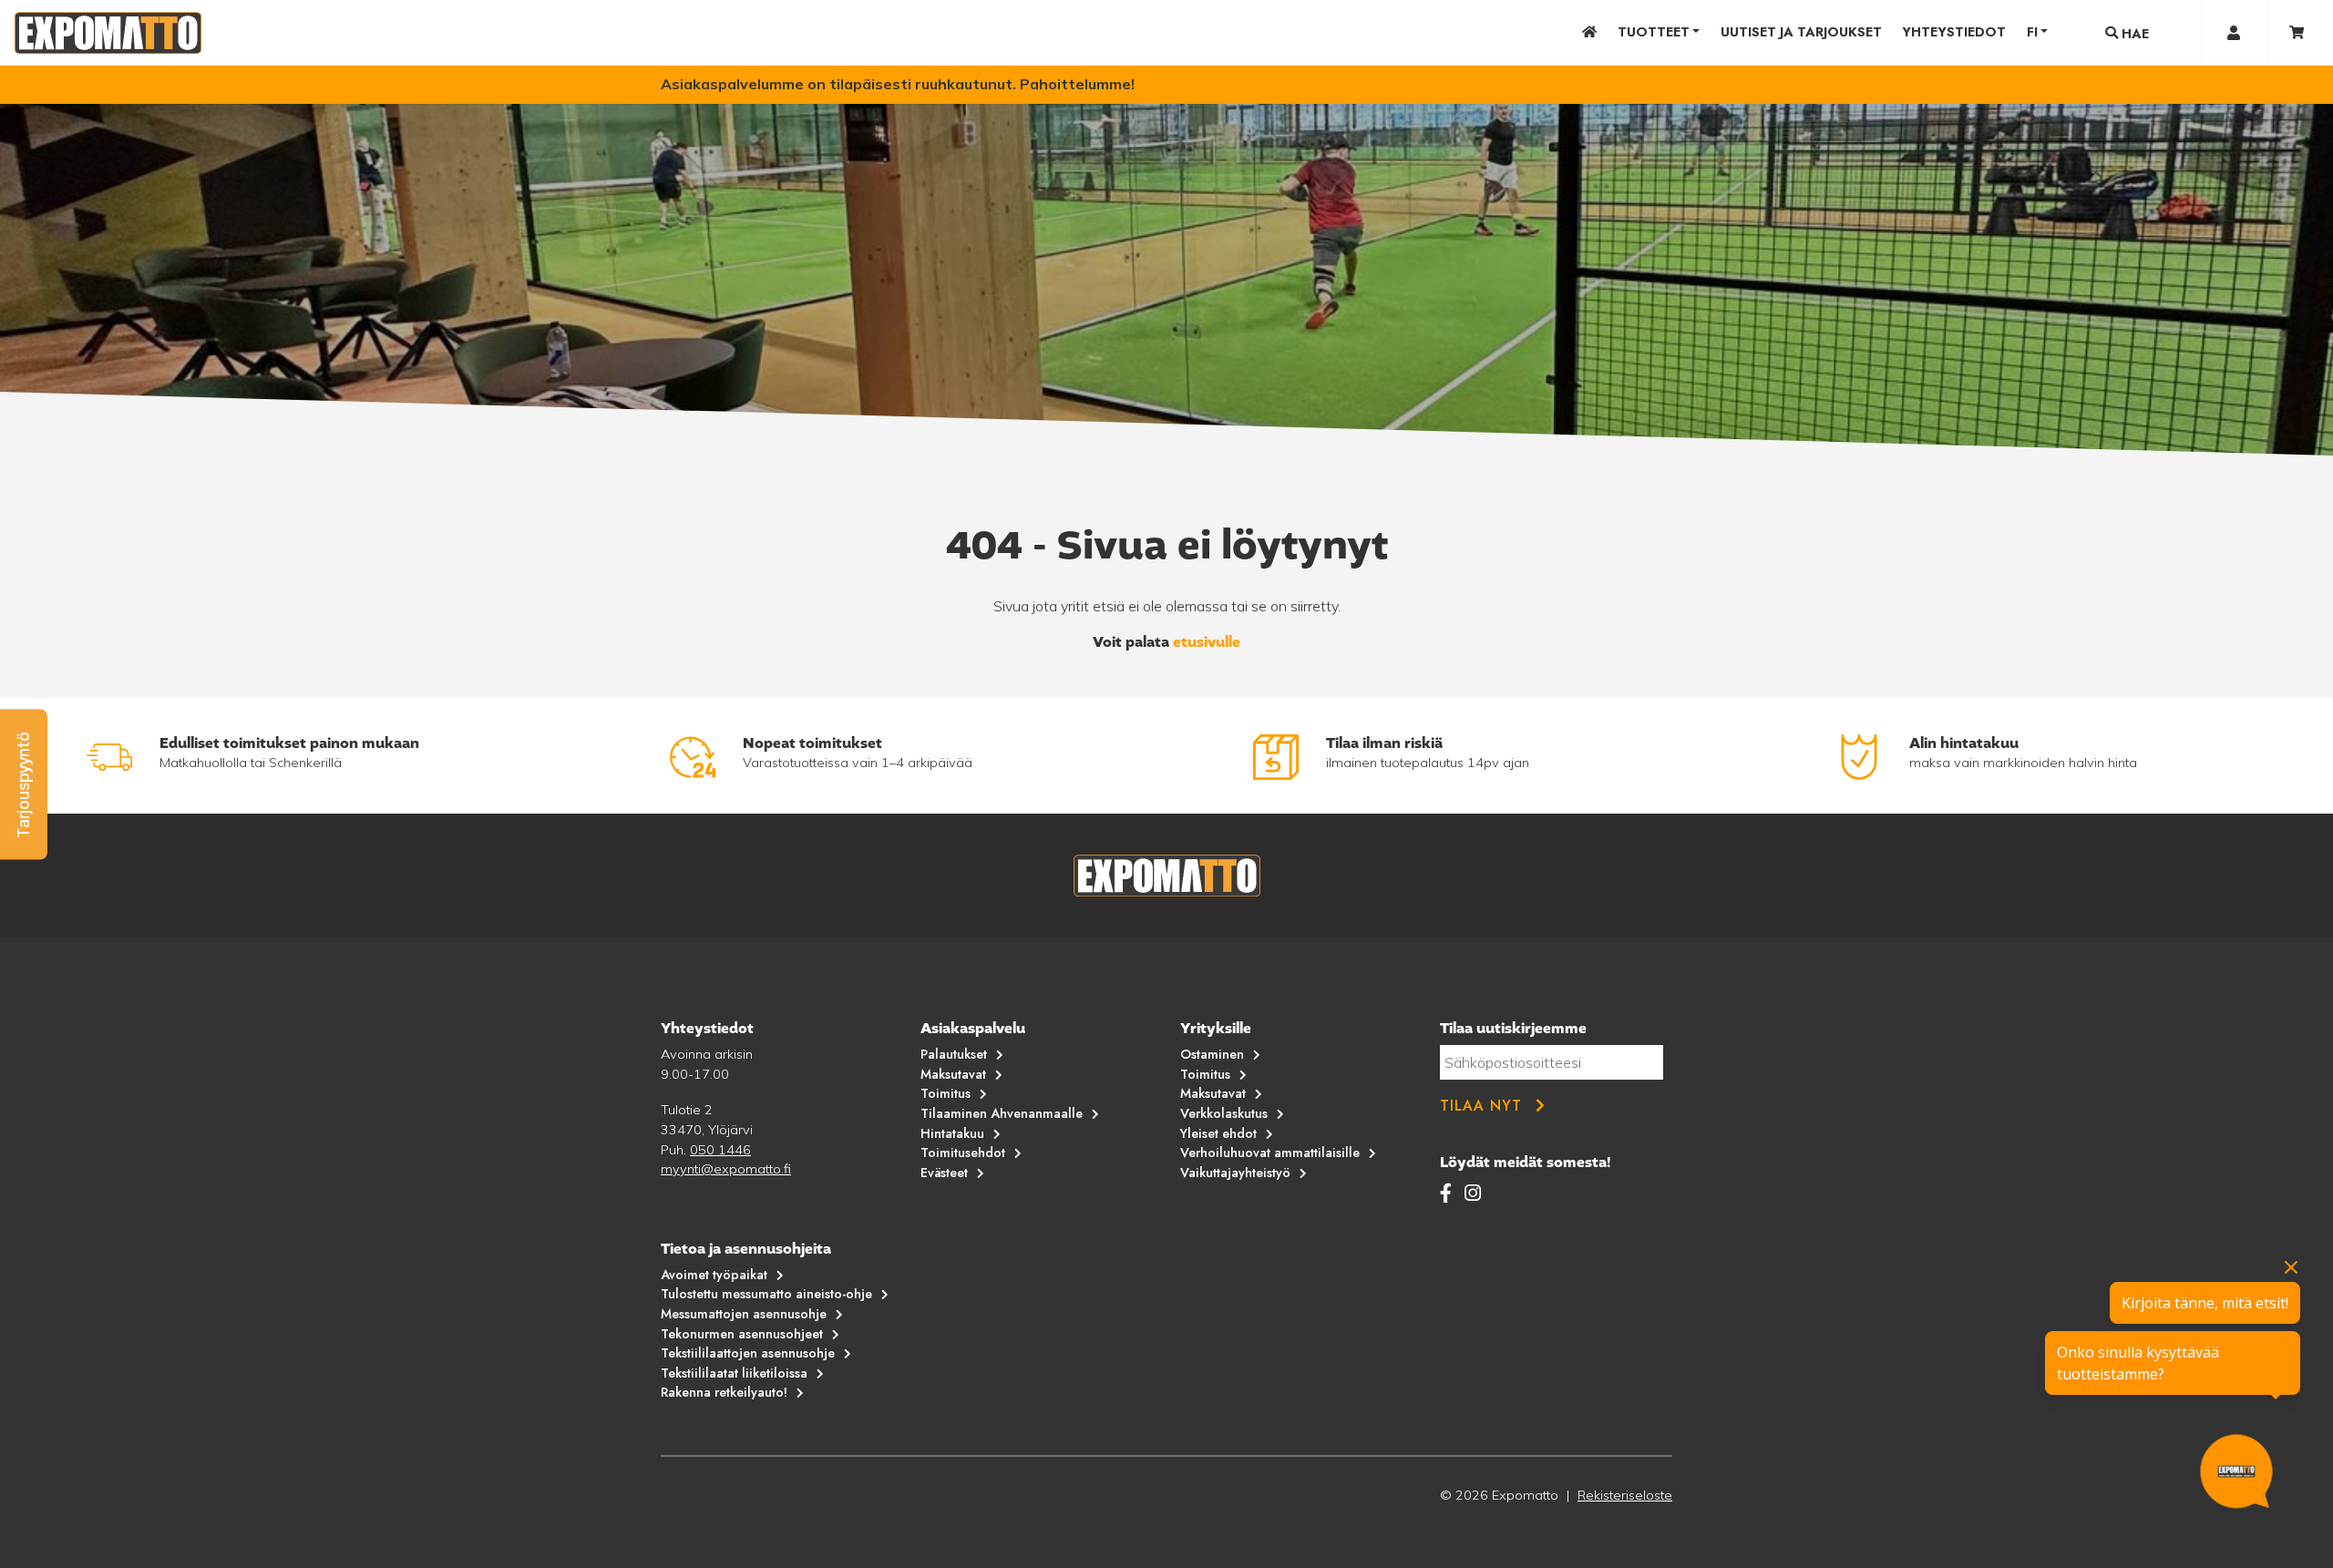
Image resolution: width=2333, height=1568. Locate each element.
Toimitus (946, 1093)
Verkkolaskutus (1224, 1113)
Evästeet (944, 1173)
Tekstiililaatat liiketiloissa (734, 1373)
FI (2032, 32)
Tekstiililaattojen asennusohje (748, 1353)
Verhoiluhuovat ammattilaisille (1270, 1153)
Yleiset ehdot (1218, 1133)
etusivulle (1207, 642)
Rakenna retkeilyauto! (724, 1392)
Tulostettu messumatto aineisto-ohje (766, 1294)
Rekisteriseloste (1625, 1495)
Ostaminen (1212, 1054)
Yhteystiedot (1954, 32)
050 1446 (720, 1150)
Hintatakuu (952, 1133)
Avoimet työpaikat (714, 1275)
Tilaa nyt (1481, 1106)
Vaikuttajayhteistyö (1235, 1173)
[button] (24, 784)
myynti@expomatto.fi (726, 1169)
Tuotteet (1654, 32)
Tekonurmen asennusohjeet (742, 1334)
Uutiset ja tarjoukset (1801, 32)
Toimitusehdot (963, 1153)
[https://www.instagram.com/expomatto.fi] (1473, 1193)
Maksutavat (953, 1074)
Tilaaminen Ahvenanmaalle (1002, 1113)
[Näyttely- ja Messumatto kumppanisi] (108, 33)
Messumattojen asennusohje (744, 1314)
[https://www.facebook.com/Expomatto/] (1449, 1193)
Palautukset (954, 1054)
